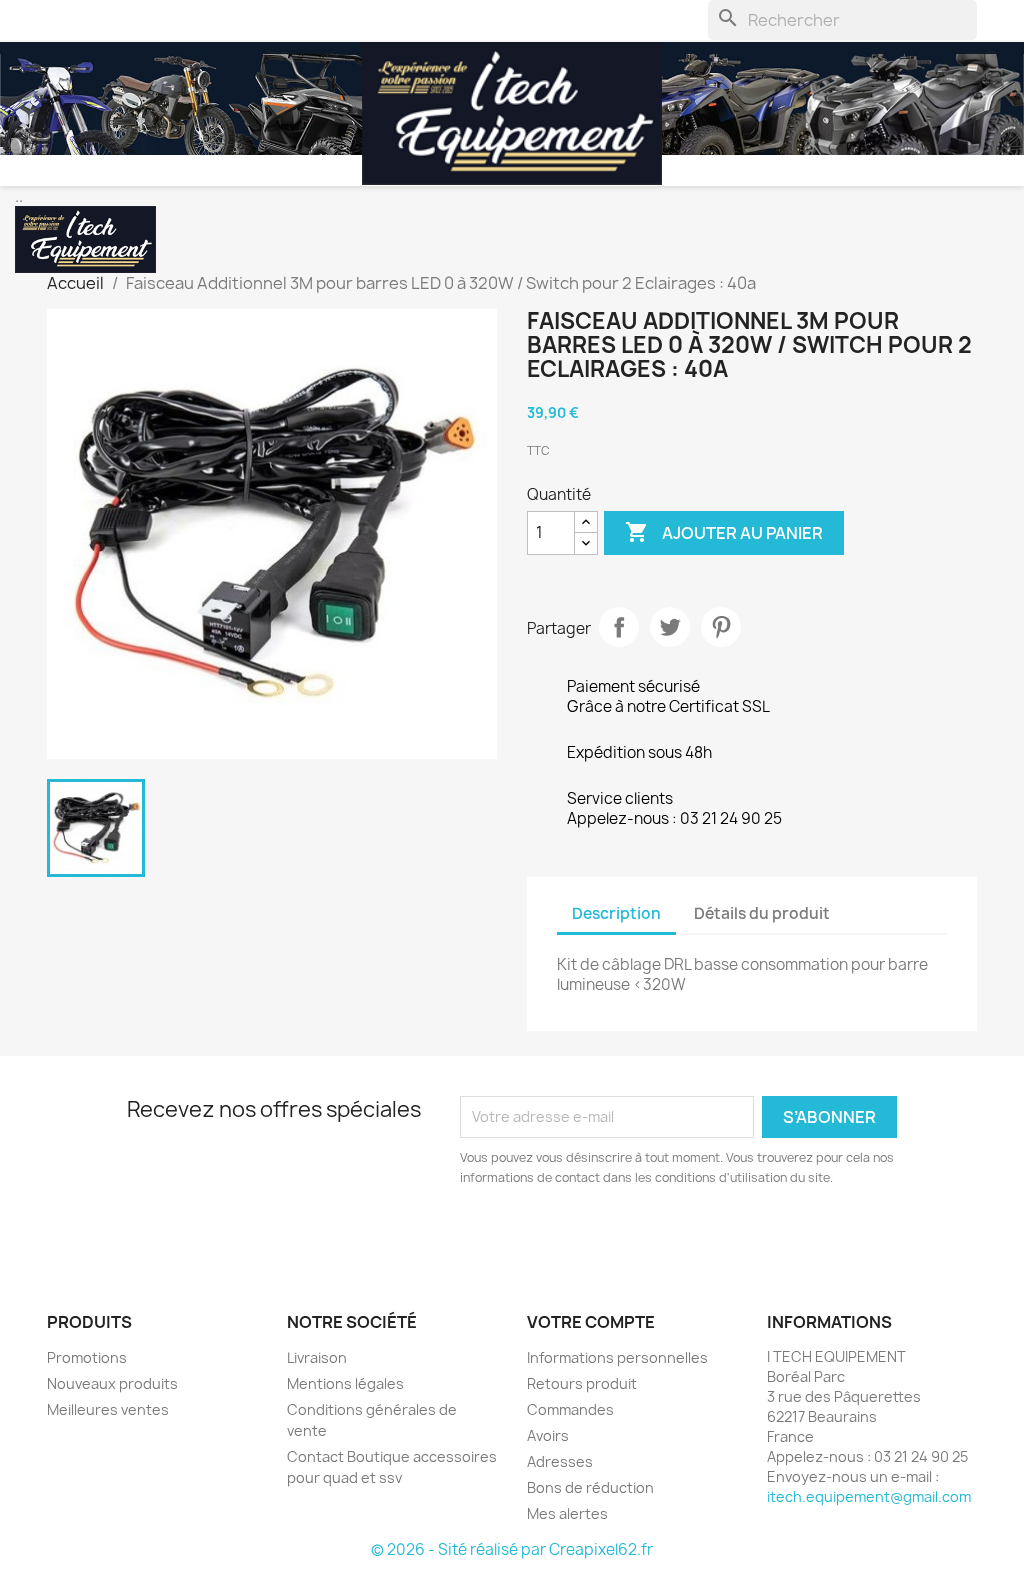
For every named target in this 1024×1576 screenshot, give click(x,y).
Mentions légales (345, 1383)
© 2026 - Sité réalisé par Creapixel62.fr (512, 1549)
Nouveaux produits (112, 1383)
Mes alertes (567, 1513)
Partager (619, 627)
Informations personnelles (617, 1357)
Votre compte (591, 1322)
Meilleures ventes (108, 1409)
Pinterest (721, 627)
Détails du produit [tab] (762, 913)
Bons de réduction (590, 1487)
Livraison (317, 1357)
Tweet (670, 627)
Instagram (113, 1236)
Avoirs (548, 1435)
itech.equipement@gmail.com (869, 1496)
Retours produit (582, 1383)
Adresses (560, 1461)
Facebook (69, 1236)
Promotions (87, 1357)
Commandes (570, 1409)
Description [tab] (616, 913)
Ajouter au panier (724, 532)
